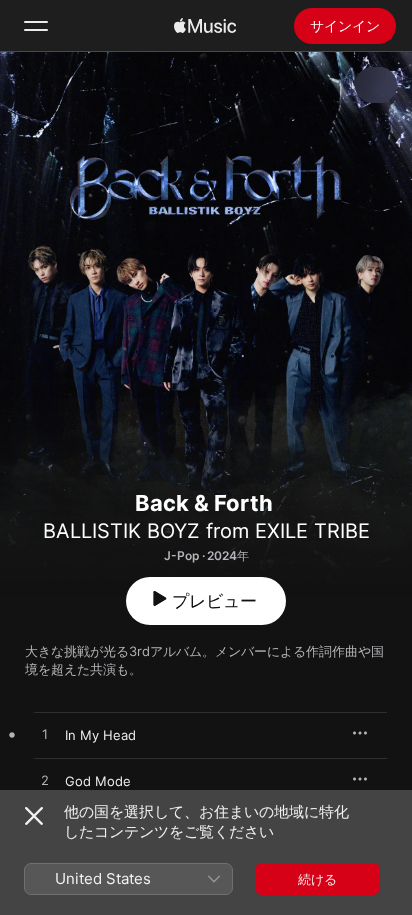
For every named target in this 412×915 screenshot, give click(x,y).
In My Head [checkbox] (100, 735)
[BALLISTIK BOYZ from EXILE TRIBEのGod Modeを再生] (45, 781)
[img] (205, 26)
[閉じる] (34, 816)
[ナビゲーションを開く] (36, 26)
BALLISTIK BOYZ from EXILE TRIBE (206, 531)
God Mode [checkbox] (98, 781)
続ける (317, 879)
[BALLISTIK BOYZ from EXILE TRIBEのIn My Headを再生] (45, 735)
